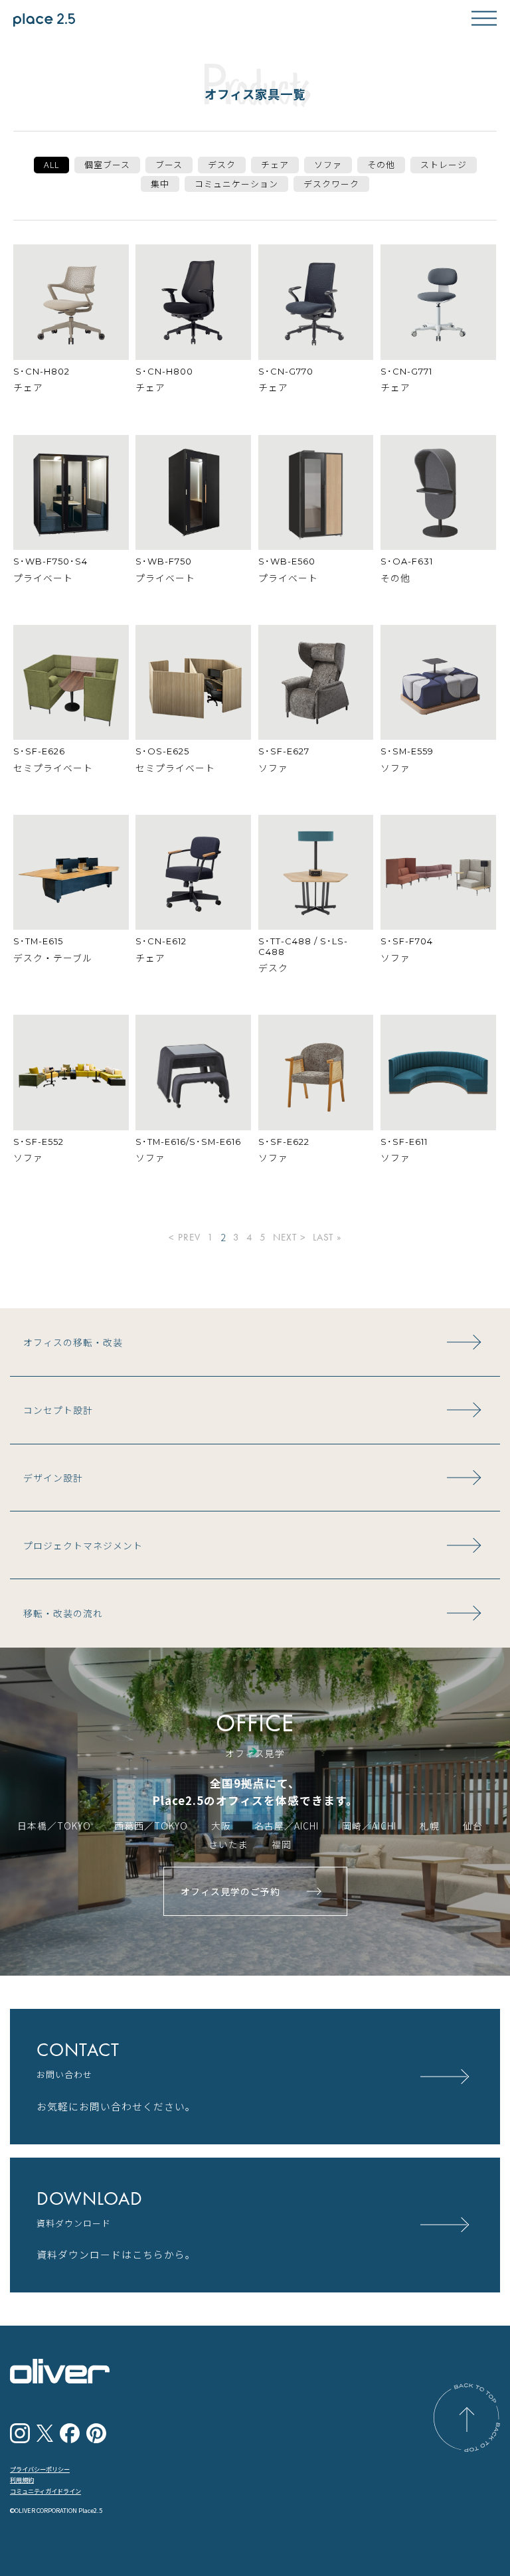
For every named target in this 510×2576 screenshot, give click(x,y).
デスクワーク (331, 184)
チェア (275, 164)
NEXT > (290, 1238)
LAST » (327, 1238)
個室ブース (107, 164)
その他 (381, 164)
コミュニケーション (236, 184)
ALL (51, 164)
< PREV (185, 1238)
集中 (160, 184)
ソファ (328, 164)
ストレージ (444, 164)
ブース (169, 164)
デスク (222, 164)
